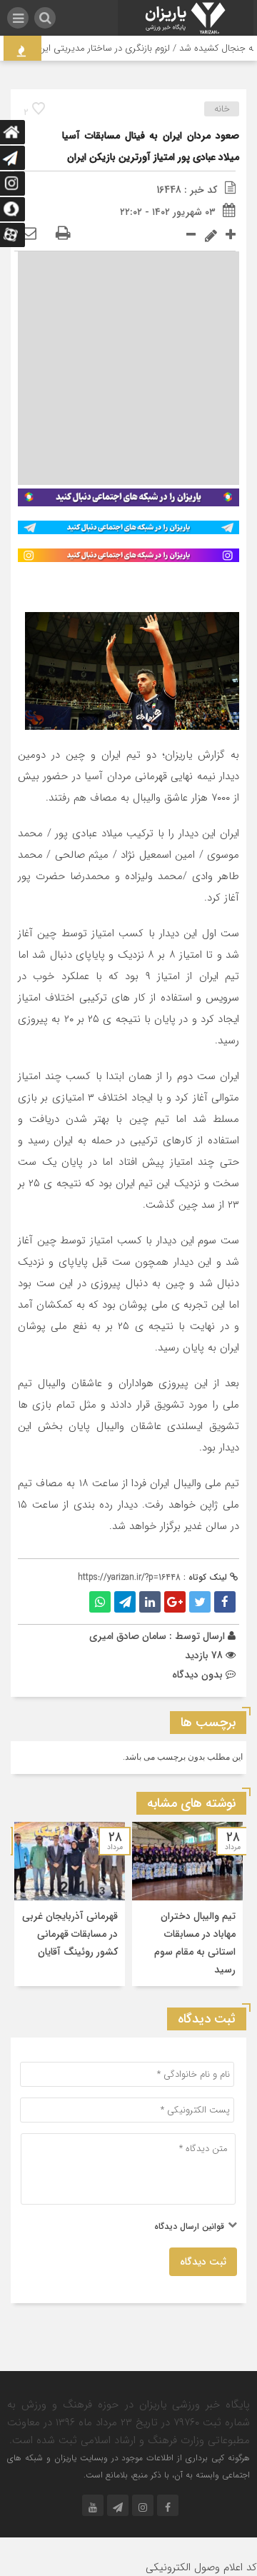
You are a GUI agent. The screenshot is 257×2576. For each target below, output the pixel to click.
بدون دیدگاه (197, 1675)
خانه (222, 109)
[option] (187, 1904)
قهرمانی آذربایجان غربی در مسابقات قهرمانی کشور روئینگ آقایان (70, 1934)
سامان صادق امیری (128, 1636)
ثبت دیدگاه (203, 2262)
